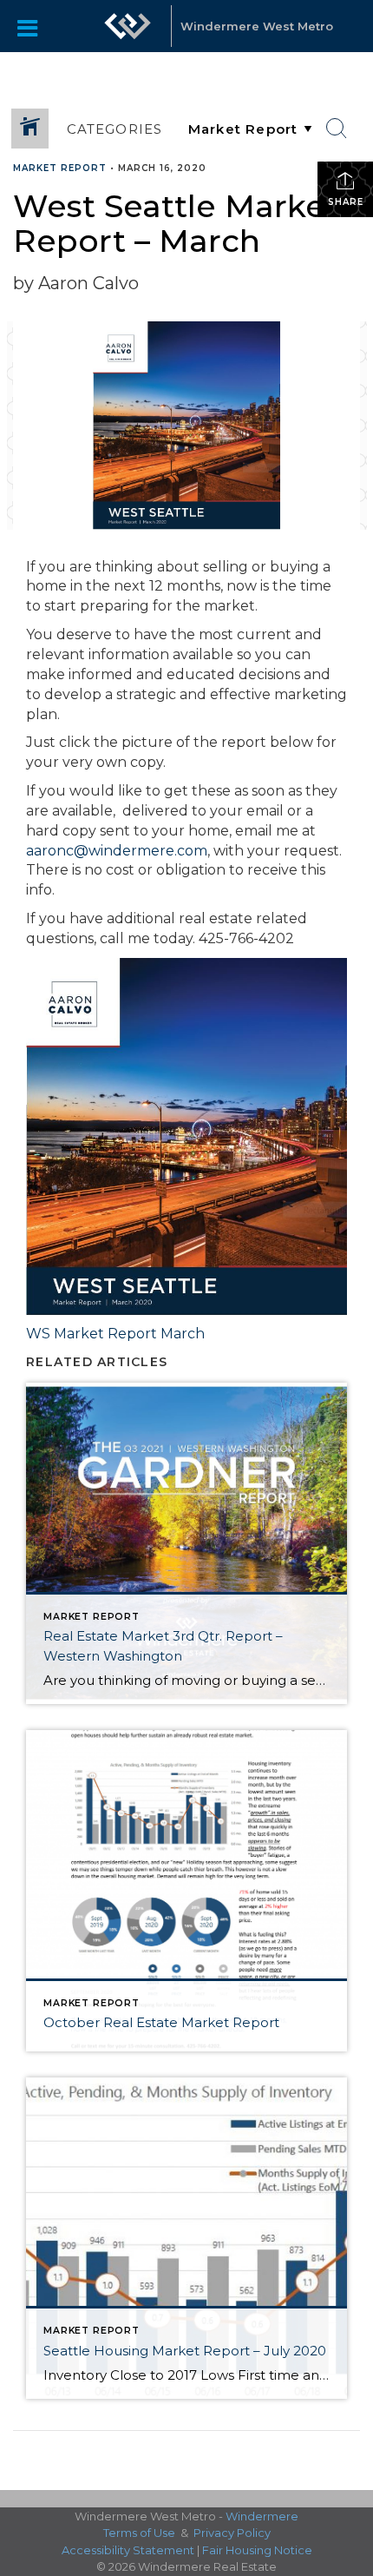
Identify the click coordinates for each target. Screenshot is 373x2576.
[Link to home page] (128, 26)
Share (346, 202)
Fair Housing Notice (257, 2550)
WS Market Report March (115, 1334)
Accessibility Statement (128, 2550)
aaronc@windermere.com (117, 851)
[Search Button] (337, 129)
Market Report (60, 168)
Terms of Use (139, 2533)
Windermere (262, 2516)
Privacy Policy (232, 2533)
